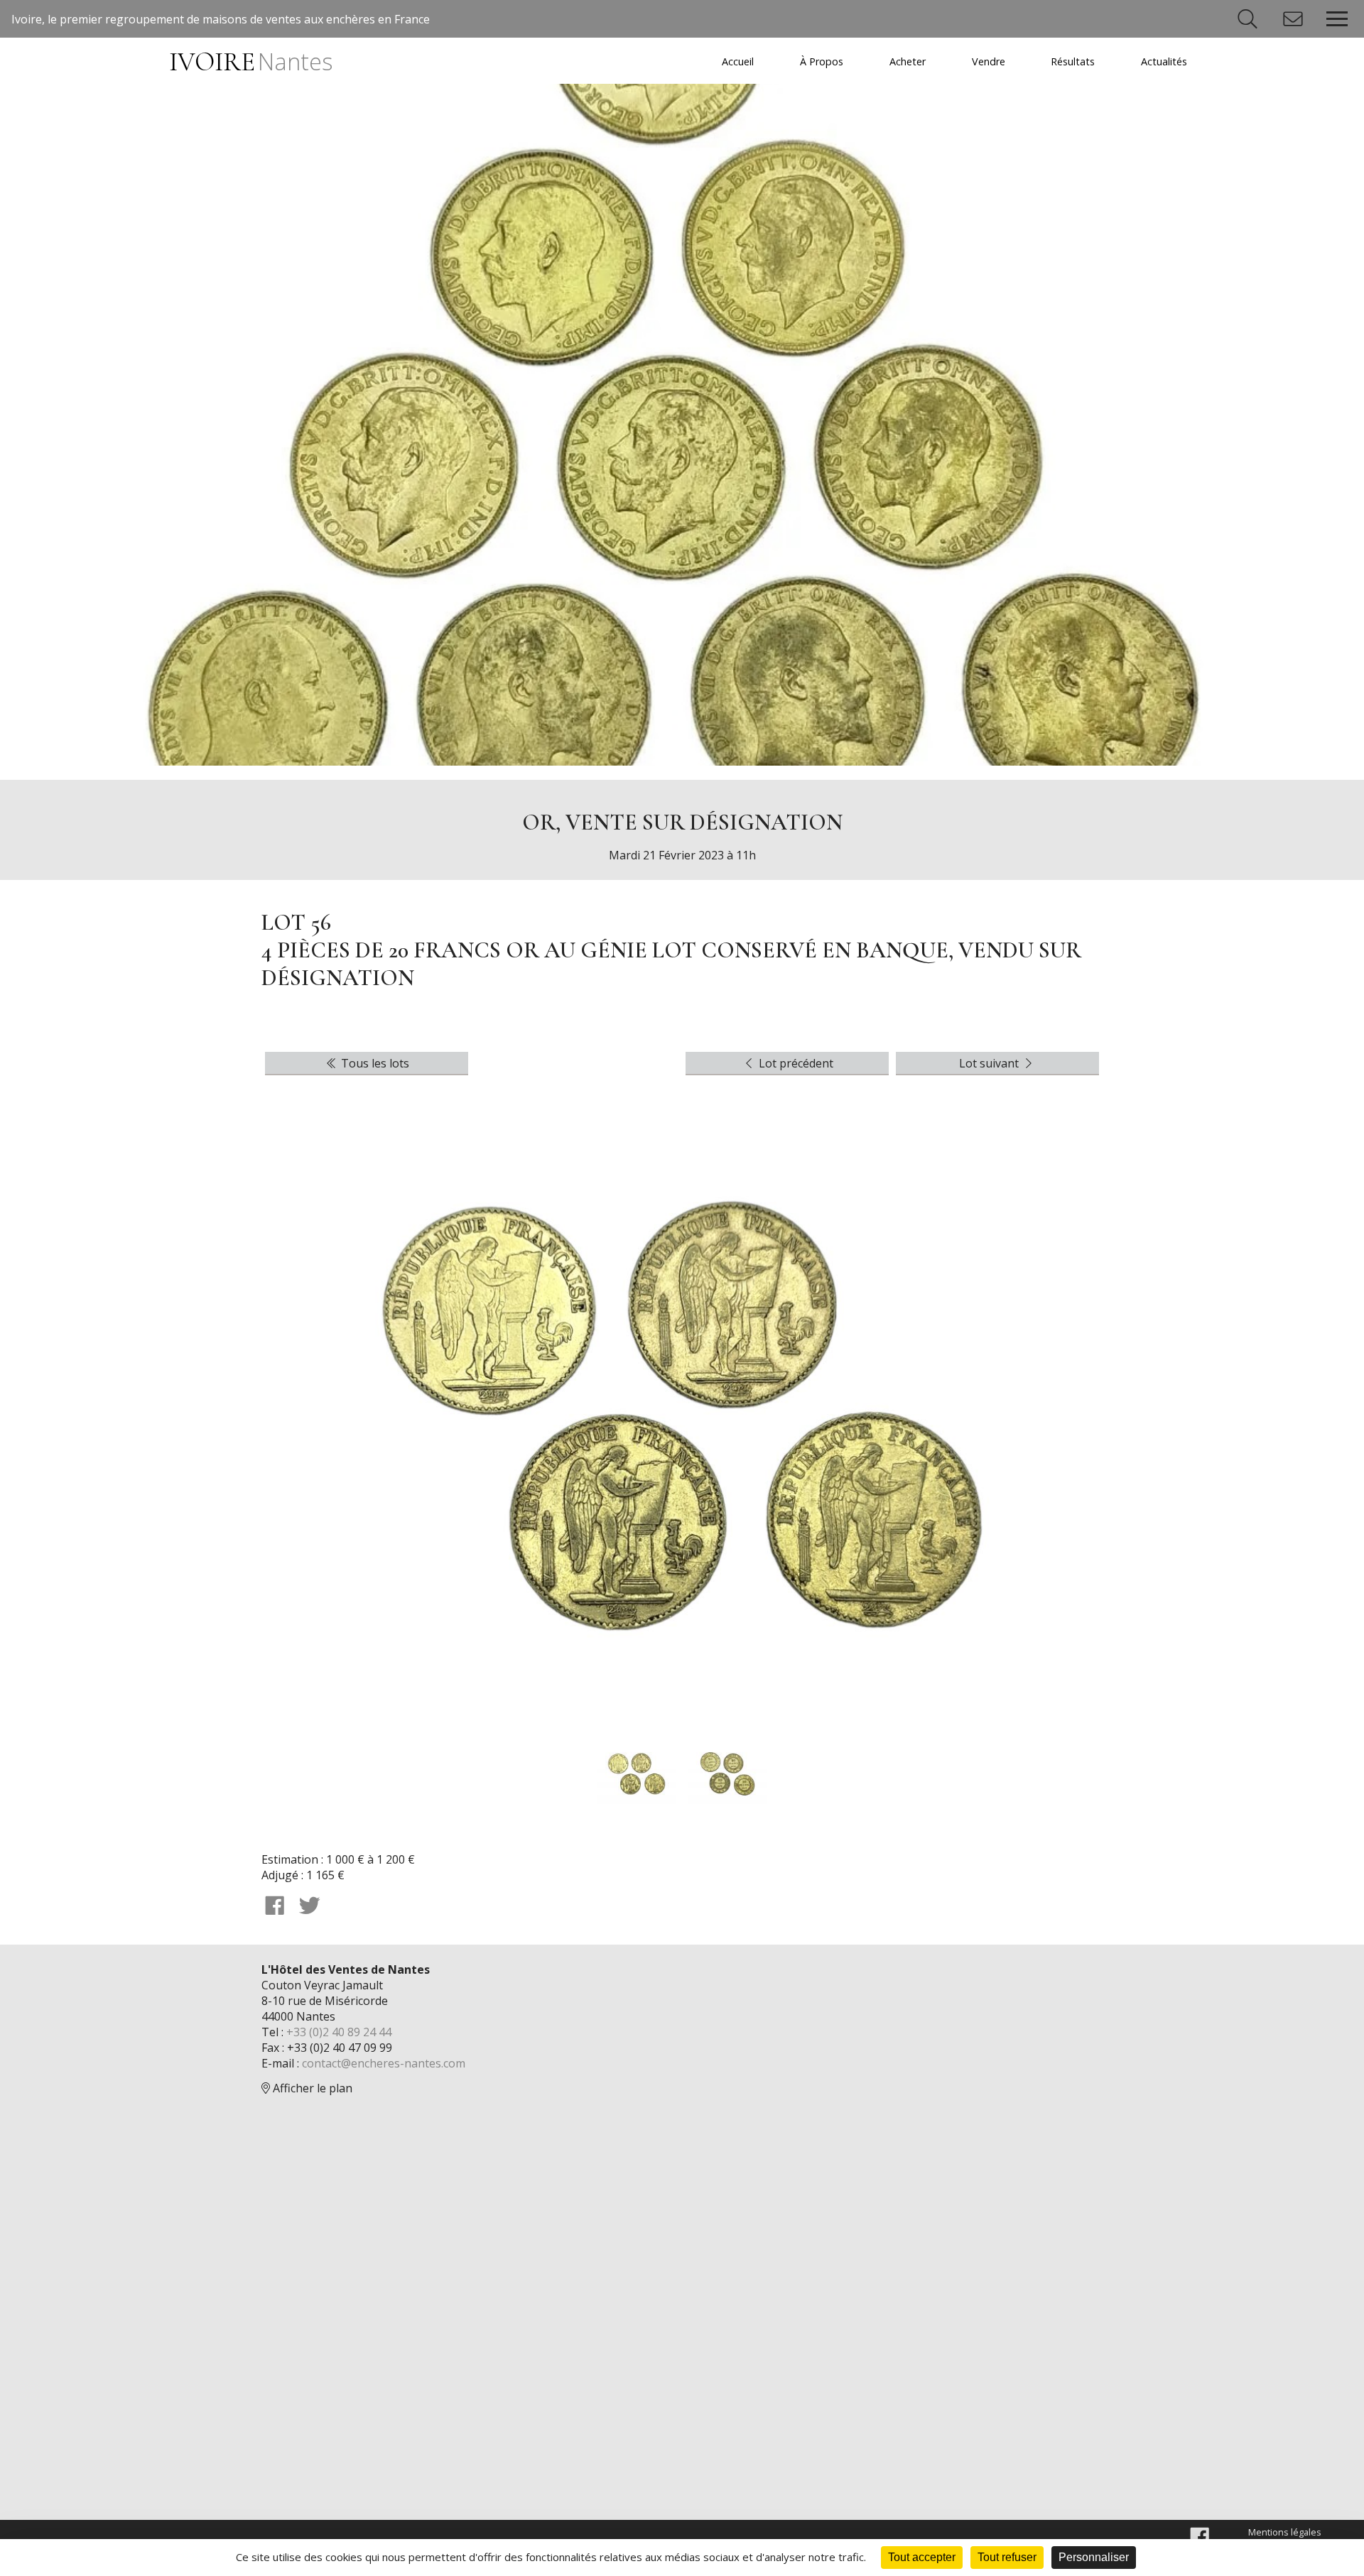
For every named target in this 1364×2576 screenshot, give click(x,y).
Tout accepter (922, 2557)
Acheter (908, 61)
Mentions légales (1285, 2532)
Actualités (1164, 61)
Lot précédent (795, 1063)
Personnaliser (1094, 2557)
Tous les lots (374, 1063)
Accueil (738, 61)
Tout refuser (1007, 2557)
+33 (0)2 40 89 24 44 (339, 2032)
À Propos (822, 61)
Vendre (989, 61)
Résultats (1073, 61)
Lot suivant (990, 1063)
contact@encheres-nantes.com (384, 2063)
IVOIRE (250, 62)
